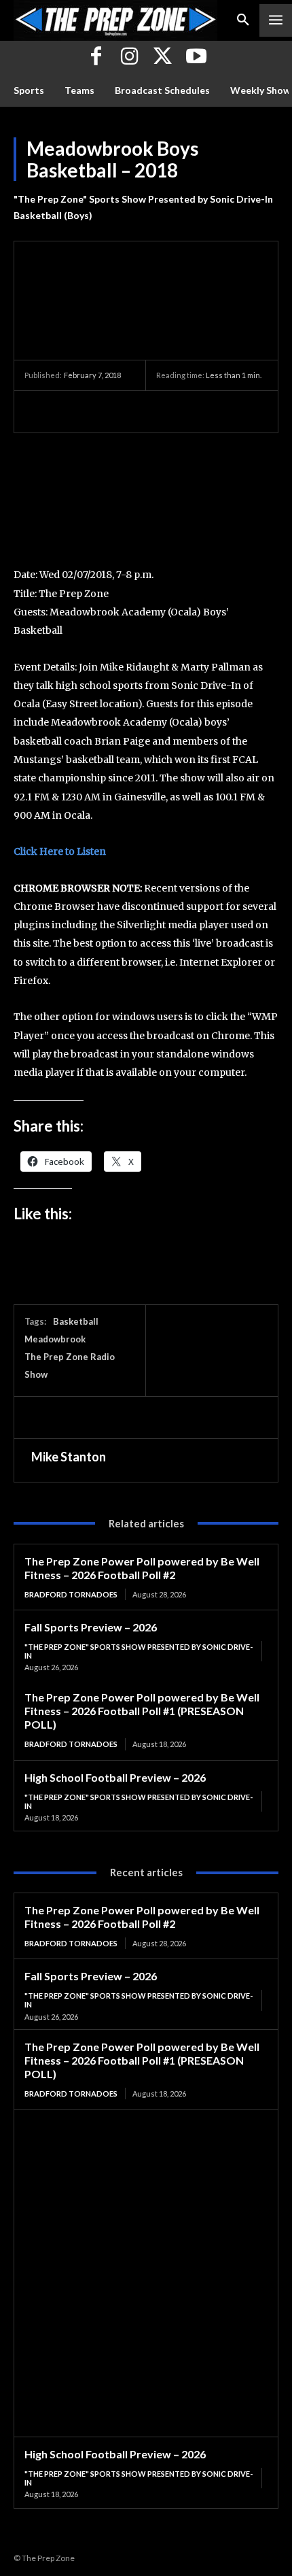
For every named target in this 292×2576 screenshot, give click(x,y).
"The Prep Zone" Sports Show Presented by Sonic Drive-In (143, 199)
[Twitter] (163, 57)
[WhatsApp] (132, 411)
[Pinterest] (101, 411)
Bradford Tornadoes (71, 1594)
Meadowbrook (55, 1339)
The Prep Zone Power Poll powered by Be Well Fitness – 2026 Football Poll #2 (142, 1568)
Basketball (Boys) (53, 215)
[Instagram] (129, 57)
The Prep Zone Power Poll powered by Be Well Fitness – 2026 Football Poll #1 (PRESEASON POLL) (142, 1711)
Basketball (76, 1321)
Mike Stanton (69, 1457)
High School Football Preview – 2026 (115, 1777)
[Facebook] (96, 57)
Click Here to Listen (60, 851)
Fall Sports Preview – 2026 (91, 1627)
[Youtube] (196, 57)
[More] (164, 411)
